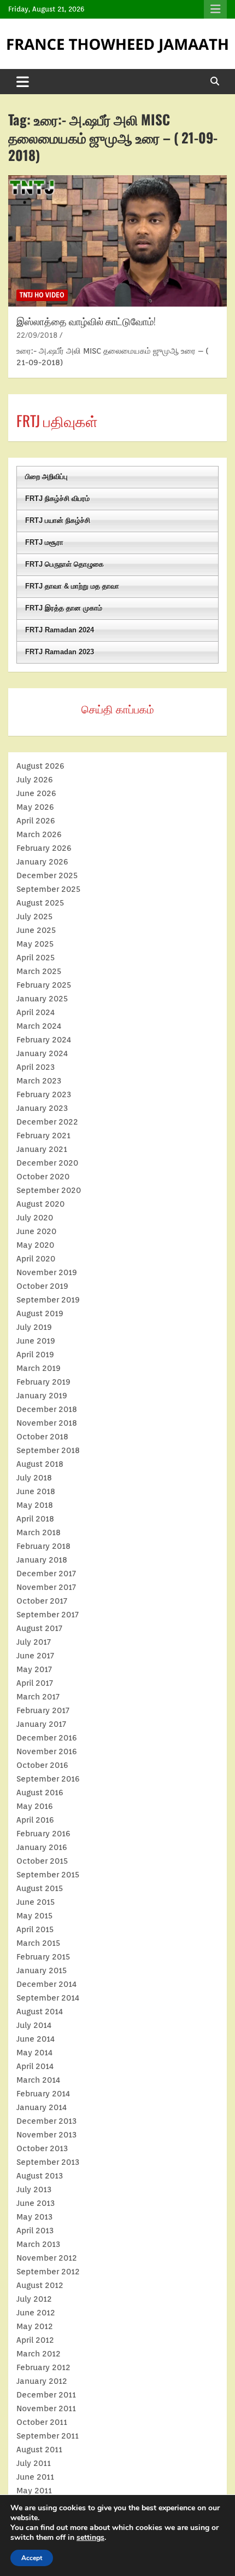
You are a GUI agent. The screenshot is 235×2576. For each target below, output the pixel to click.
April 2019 (35, 1355)
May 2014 (34, 2053)
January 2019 (42, 1396)
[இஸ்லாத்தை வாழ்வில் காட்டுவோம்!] (117, 241)
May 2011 (34, 2491)
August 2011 (39, 2450)
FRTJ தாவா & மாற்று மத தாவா (72, 586)
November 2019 (47, 1272)
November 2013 (46, 2135)
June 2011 (35, 2477)
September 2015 (48, 1875)
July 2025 (34, 917)
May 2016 (35, 1806)
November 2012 (47, 2258)
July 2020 (35, 1218)
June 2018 (36, 1491)
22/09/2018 (37, 335)
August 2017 (39, 1628)
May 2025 (35, 944)
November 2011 (46, 2408)
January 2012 (42, 2381)
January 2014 (42, 2107)
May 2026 (35, 807)
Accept (32, 2558)
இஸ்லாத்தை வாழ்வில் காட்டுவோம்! (86, 321)
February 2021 (43, 1136)
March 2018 (39, 1532)
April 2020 (36, 1259)
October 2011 (42, 2422)
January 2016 (42, 1847)
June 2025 (36, 930)
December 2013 (46, 2121)
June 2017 (35, 1656)
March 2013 (38, 2244)
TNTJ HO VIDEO (42, 295)
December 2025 (47, 875)
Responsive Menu (215, 9)
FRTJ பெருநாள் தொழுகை (64, 564)
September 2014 (48, 1998)
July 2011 (34, 2463)
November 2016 (47, 1751)
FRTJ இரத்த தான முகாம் (64, 608)
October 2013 (42, 2148)
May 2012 (35, 2326)
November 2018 (47, 1423)
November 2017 (46, 1587)
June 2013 (36, 2203)
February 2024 (44, 1040)
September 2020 (49, 1190)
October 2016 (42, 1765)
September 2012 (48, 2272)
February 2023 (44, 1094)
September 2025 (48, 889)
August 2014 (40, 2012)
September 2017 (48, 1615)
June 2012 (36, 2313)
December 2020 (47, 1163)
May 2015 (34, 1916)
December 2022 (47, 1122)
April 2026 (36, 821)
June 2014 (36, 2039)
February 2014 (43, 2094)
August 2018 (40, 1464)
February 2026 (44, 848)
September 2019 (48, 1300)
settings (90, 2538)
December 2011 (46, 2395)
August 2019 (40, 1313)
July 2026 (35, 780)
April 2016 (35, 1820)
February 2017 (43, 1710)
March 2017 (38, 1697)
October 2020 (43, 1177)
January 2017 (41, 1724)
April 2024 (36, 1012)
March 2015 (38, 1943)
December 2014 (46, 1984)
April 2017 (35, 1683)
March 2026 (39, 834)
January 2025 (42, 999)
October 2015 (42, 1861)
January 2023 (42, 1108)
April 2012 (35, 2340)
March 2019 (39, 1368)
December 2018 (47, 1409)
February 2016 (43, 1834)
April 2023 (36, 1067)
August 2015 (40, 1888)
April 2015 (35, 1929)
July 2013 (34, 2189)
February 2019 (43, 1382)
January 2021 (42, 1149)
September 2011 (48, 2436)
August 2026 (40, 766)
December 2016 (47, 1738)
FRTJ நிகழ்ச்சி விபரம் (57, 499)
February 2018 (43, 1546)
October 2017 (42, 1601)
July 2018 (34, 1478)
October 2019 (42, 1286)
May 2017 (34, 1669)
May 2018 (35, 1505)
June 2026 (36, 793)
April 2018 (35, 1519)
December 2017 (46, 1574)
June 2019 (36, 1341)
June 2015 (36, 1902)
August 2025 (40, 903)
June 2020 (36, 1231)
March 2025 (39, 971)
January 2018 (42, 1560)
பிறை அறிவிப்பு (46, 477)
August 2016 (40, 1793)
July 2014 (34, 2025)
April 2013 (35, 2231)
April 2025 (36, 958)
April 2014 (35, 2066)
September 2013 (48, 2162)
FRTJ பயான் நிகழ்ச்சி (58, 520)
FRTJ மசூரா (44, 542)
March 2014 (38, 2080)
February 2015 (43, 1957)
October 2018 (42, 1437)
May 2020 (35, 1245)
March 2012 (39, 2354)
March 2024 (39, 1026)
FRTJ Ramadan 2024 (60, 630)
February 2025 (44, 985)
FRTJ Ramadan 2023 (60, 652)
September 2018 (48, 1450)
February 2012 (43, 2367)
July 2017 (34, 1642)
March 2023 (39, 1081)
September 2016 (48, 1779)
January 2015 (42, 1970)
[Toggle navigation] (23, 82)
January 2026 (42, 862)
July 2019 (34, 1327)
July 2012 (34, 2299)
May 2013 (34, 2217)
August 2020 (40, 1204)
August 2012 (40, 2285)
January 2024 (42, 1053)
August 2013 (40, 2176)
